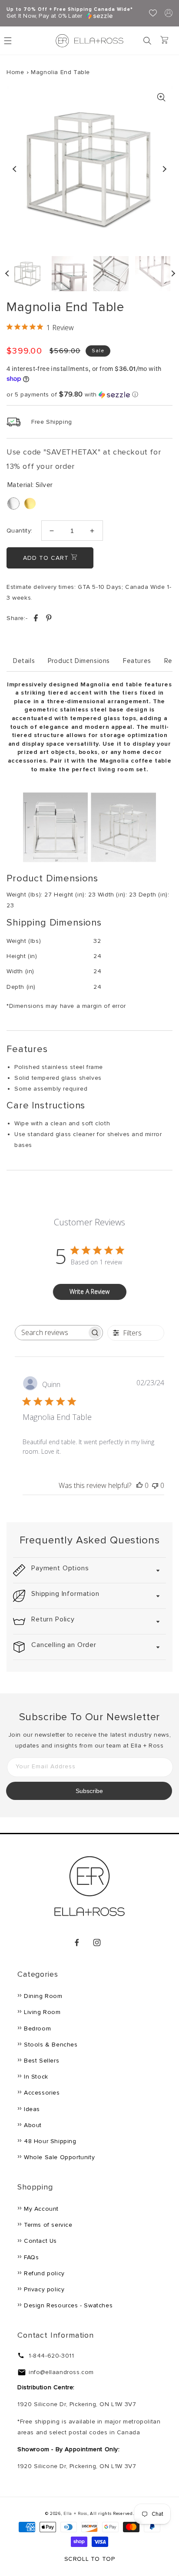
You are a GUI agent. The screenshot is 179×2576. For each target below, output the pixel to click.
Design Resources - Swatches (68, 2305)
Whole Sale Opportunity (59, 2157)
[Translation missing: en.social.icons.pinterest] (49, 619)
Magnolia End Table (60, 72)
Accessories (42, 2093)
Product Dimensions (79, 661)
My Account (41, 2209)
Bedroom (37, 2029)
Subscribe (89, 1791)
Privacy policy (44, 2289)
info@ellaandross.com (61, 2372)
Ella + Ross (75, 2514)
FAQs (31, 2257)
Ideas (32, 2109)
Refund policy (44, 2273)
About (33, 2125)
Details (24, 661)
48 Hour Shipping (50, 2141)
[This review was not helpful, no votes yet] (155, 1485)
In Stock (36, 2077)
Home (15, 72)
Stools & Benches (51, 2045)
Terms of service (48, 2225)
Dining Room (43, 1996)
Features (137, 661)
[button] (147, 41)
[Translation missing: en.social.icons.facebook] (37, 619)
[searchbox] (51, 1333)
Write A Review (89, 1291)
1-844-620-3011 (51, 2356)
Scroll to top (90, 2559)
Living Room (42, 2012)
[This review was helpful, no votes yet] (139, 1485)
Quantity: (20, 531)
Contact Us (40, 2241)
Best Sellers (41, 2061)
